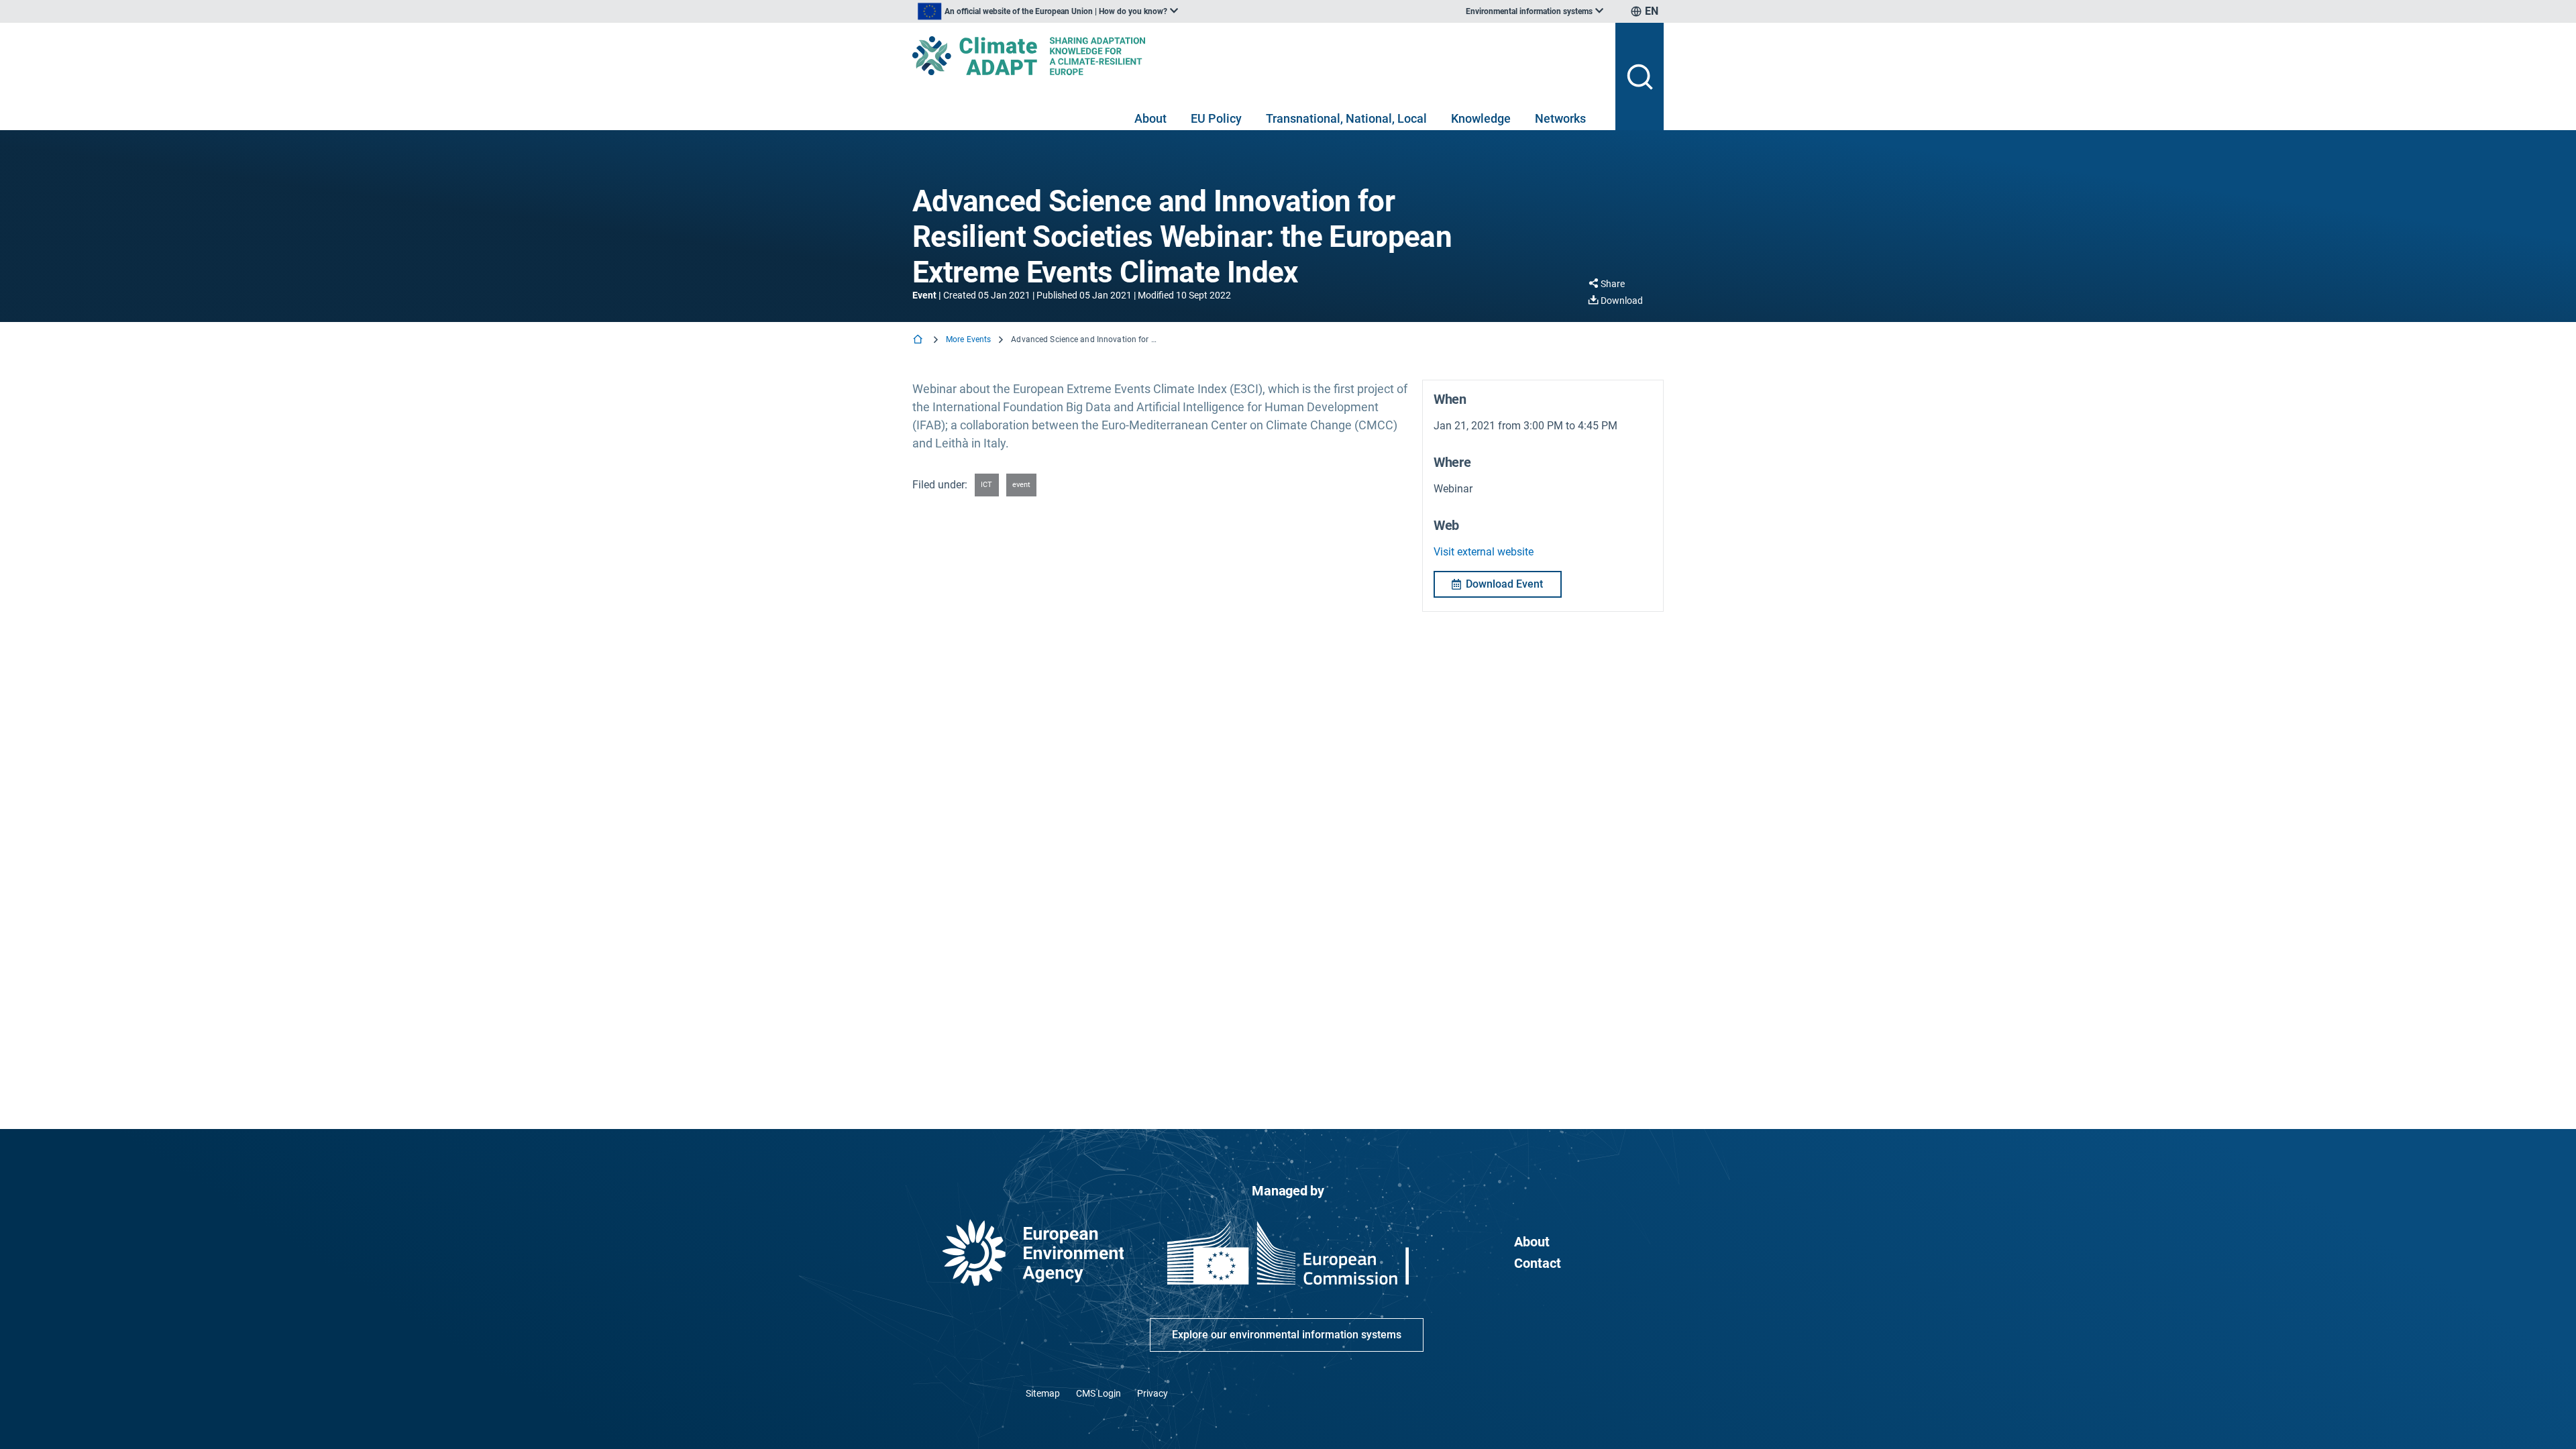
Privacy (1152, 1393)
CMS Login (1098, 1393)
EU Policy (1216, 118)
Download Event (1504, 584)
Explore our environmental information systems (1287, 1335)
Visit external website (1484, 552)
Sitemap (1043, 1393)
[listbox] (1048, 11)
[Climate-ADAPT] (1258, 56)
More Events (968, 339)
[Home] (919, 340)
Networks (1560, 118)
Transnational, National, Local (1346, 118)
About (1150, 118)
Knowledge (1481, 118)
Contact (1538, 1263)
